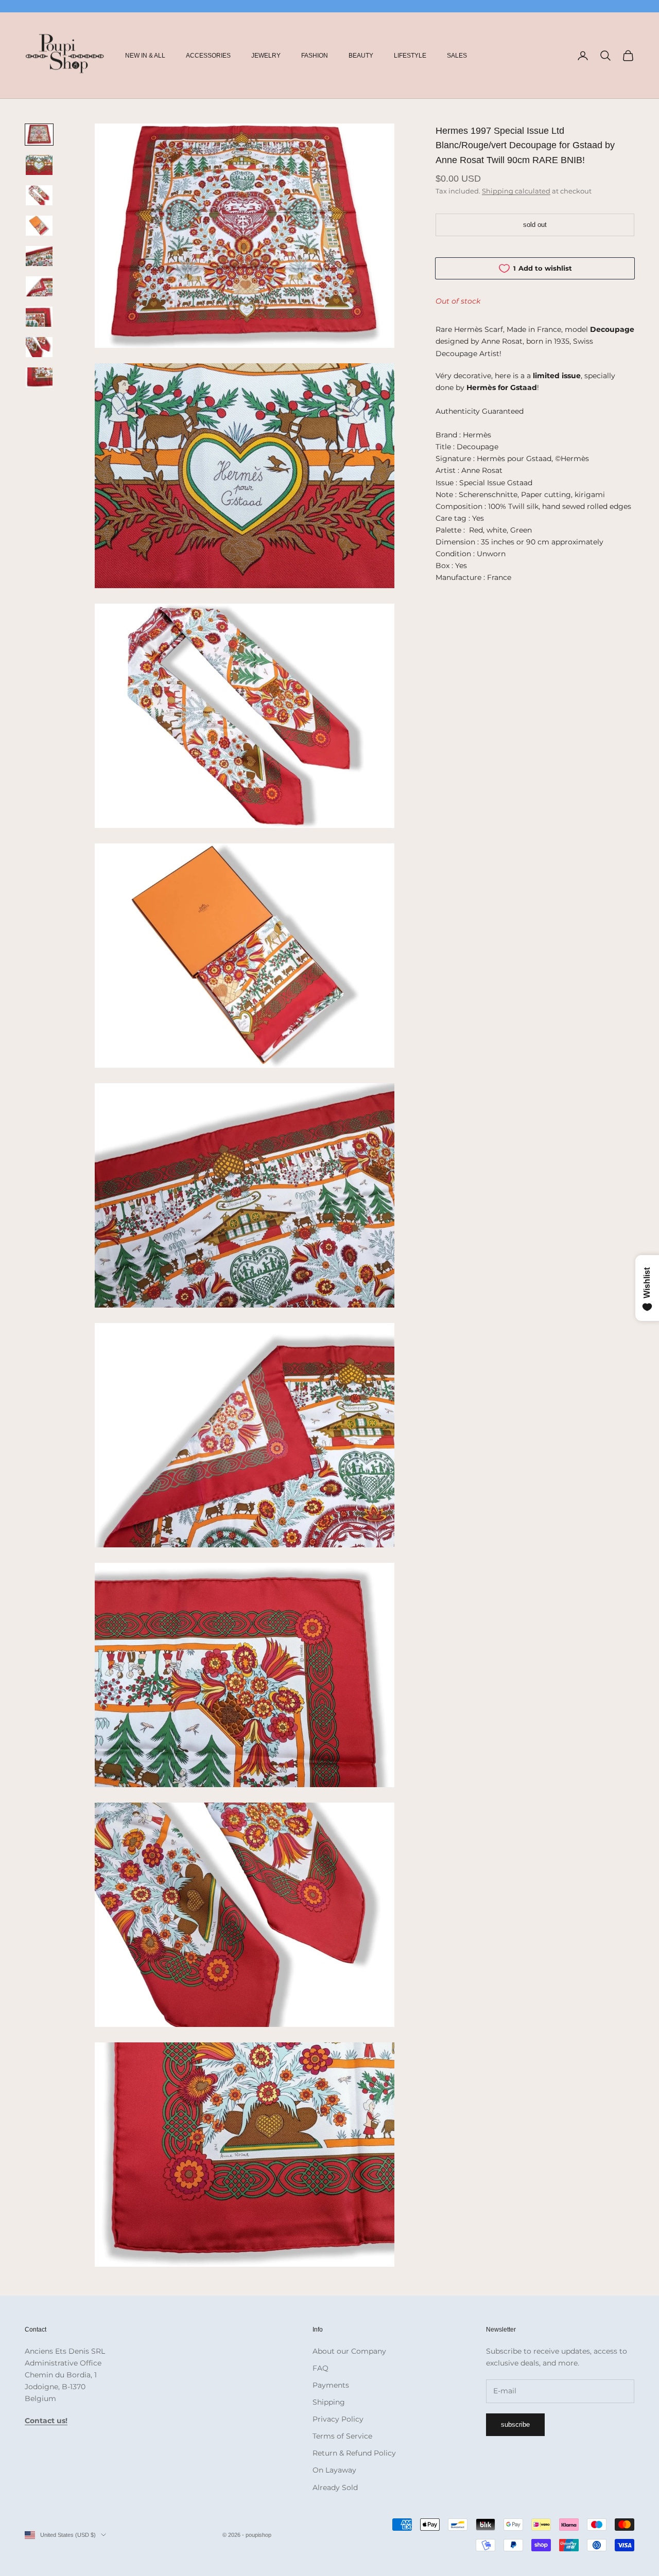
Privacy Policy (338, 2419)
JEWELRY (266, 56)
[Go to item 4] (39, 226)
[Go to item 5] (39, 256)
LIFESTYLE (410, 56)
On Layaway (334, 2470)
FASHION (315, 56)
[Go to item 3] (39, 195)
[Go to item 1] (39, 135)
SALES (457, 56)
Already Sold (335, 2487)
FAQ (320, 2368)
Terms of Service (342, 2436)
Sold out (535, 225)
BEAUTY (361, 56)
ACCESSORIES (208, 56)
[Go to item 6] (39, 286)
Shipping (329, 2402)
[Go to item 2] (39, 165)
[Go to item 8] (39, 347)
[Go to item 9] (39, 377)
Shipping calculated (516, 191)
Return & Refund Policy (354, 2453)
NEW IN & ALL (145, 56)
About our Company (349, 2351)
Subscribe (515, 2424)
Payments (331, 2385)
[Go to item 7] (39, 317)
